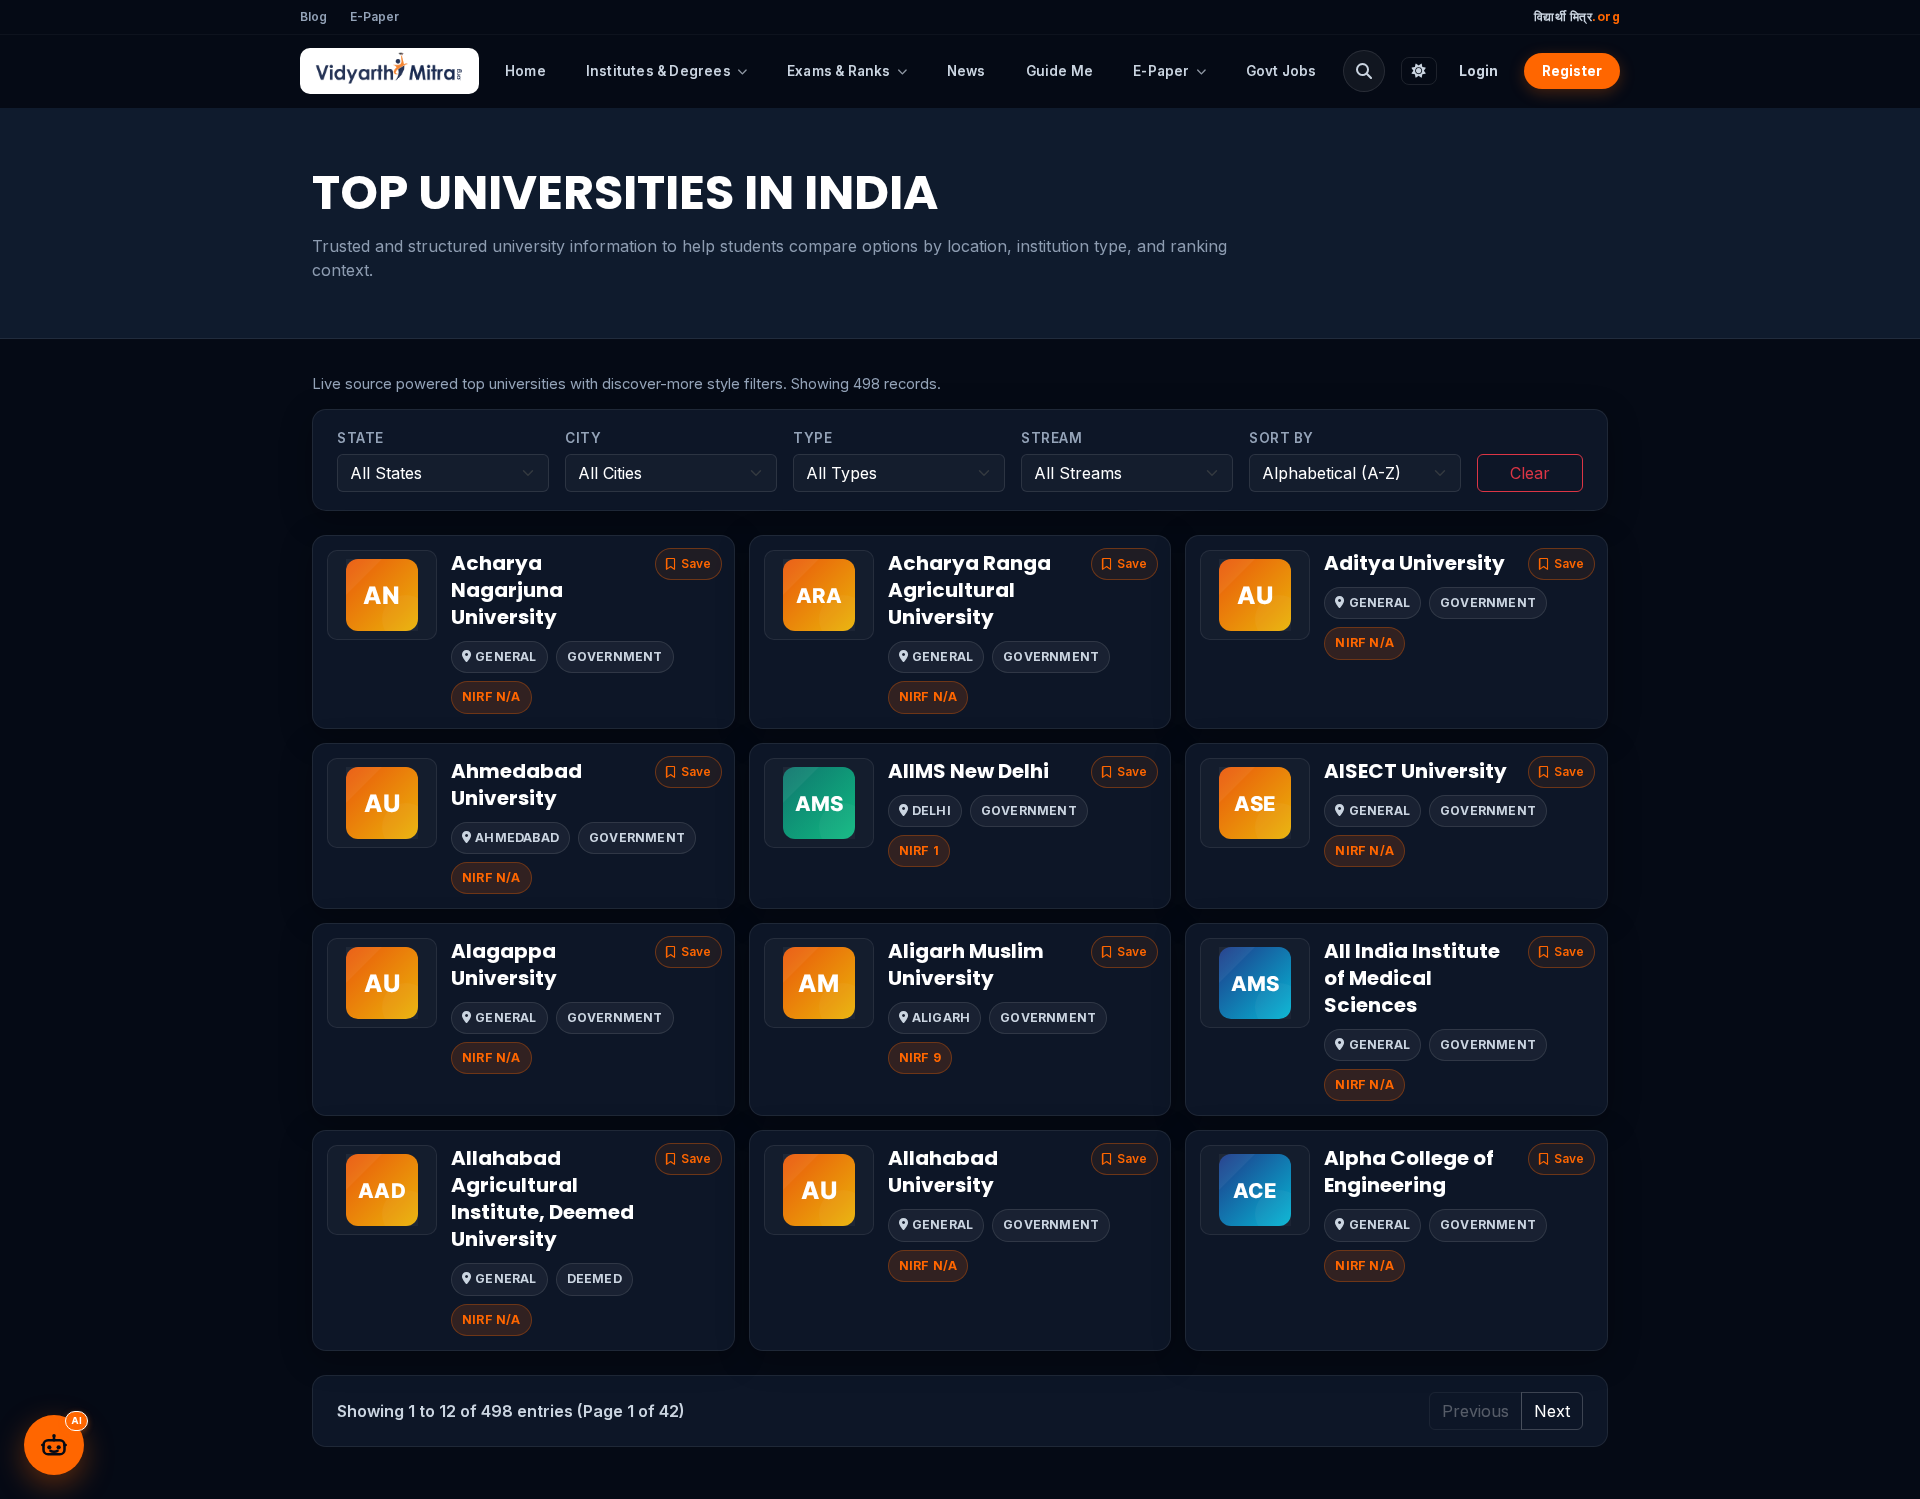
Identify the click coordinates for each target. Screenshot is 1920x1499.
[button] (688, 564)
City (583, 438)
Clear (1530, 473)
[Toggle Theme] (1419, 71)
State (360, 438)
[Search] (1364, 71)
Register (1572, 71)
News (966, 71)
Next (1552, 1411)
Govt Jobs (1281, 71)
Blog (313, 16)
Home (525, 71)
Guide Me (1060, 71)
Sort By (1281, 438)
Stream (1051, 438)
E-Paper (374, 16)
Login (1478, 71)
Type (812, 438)
